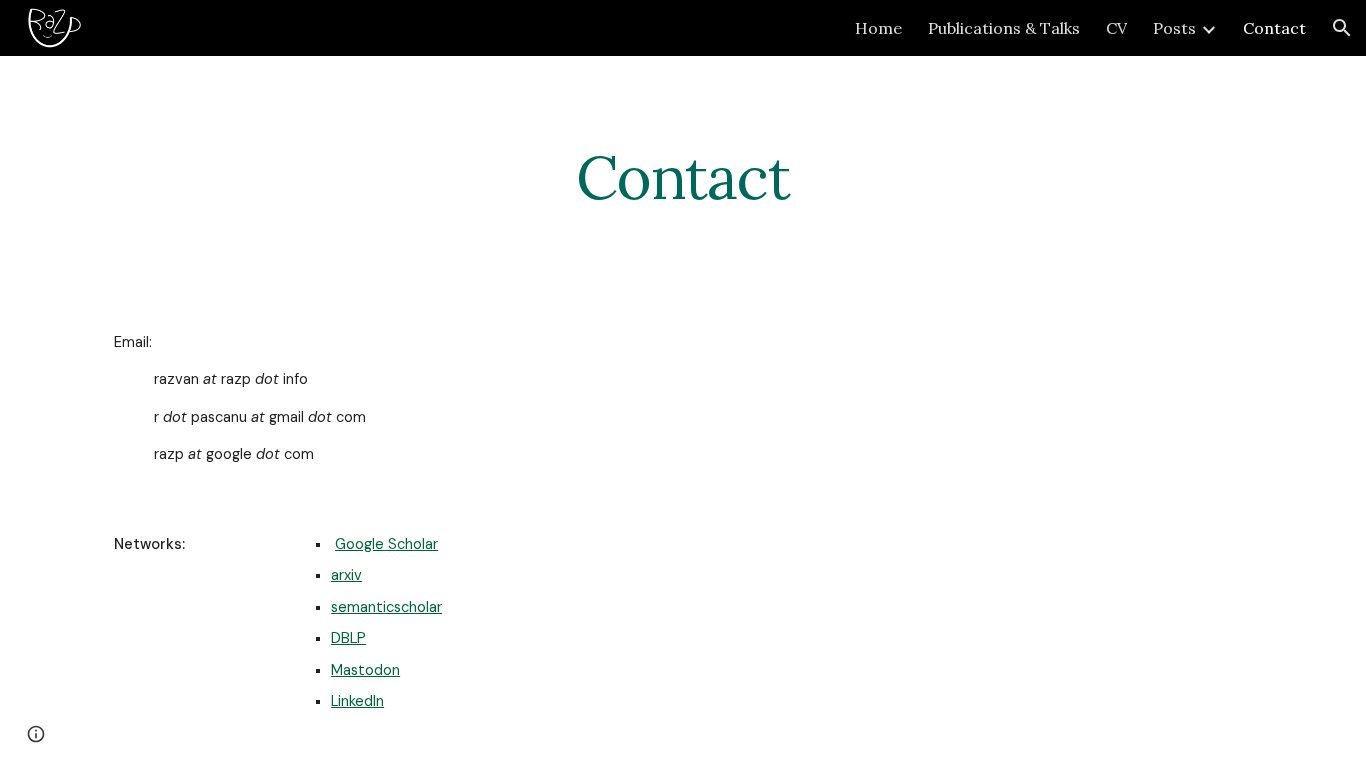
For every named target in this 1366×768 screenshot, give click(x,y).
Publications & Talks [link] (1004, 28)
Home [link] (878, 28)
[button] (1342, 28)
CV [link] (1116, 28)
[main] (683, 177)
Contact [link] (1274, 28)
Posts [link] (1174, 28)
